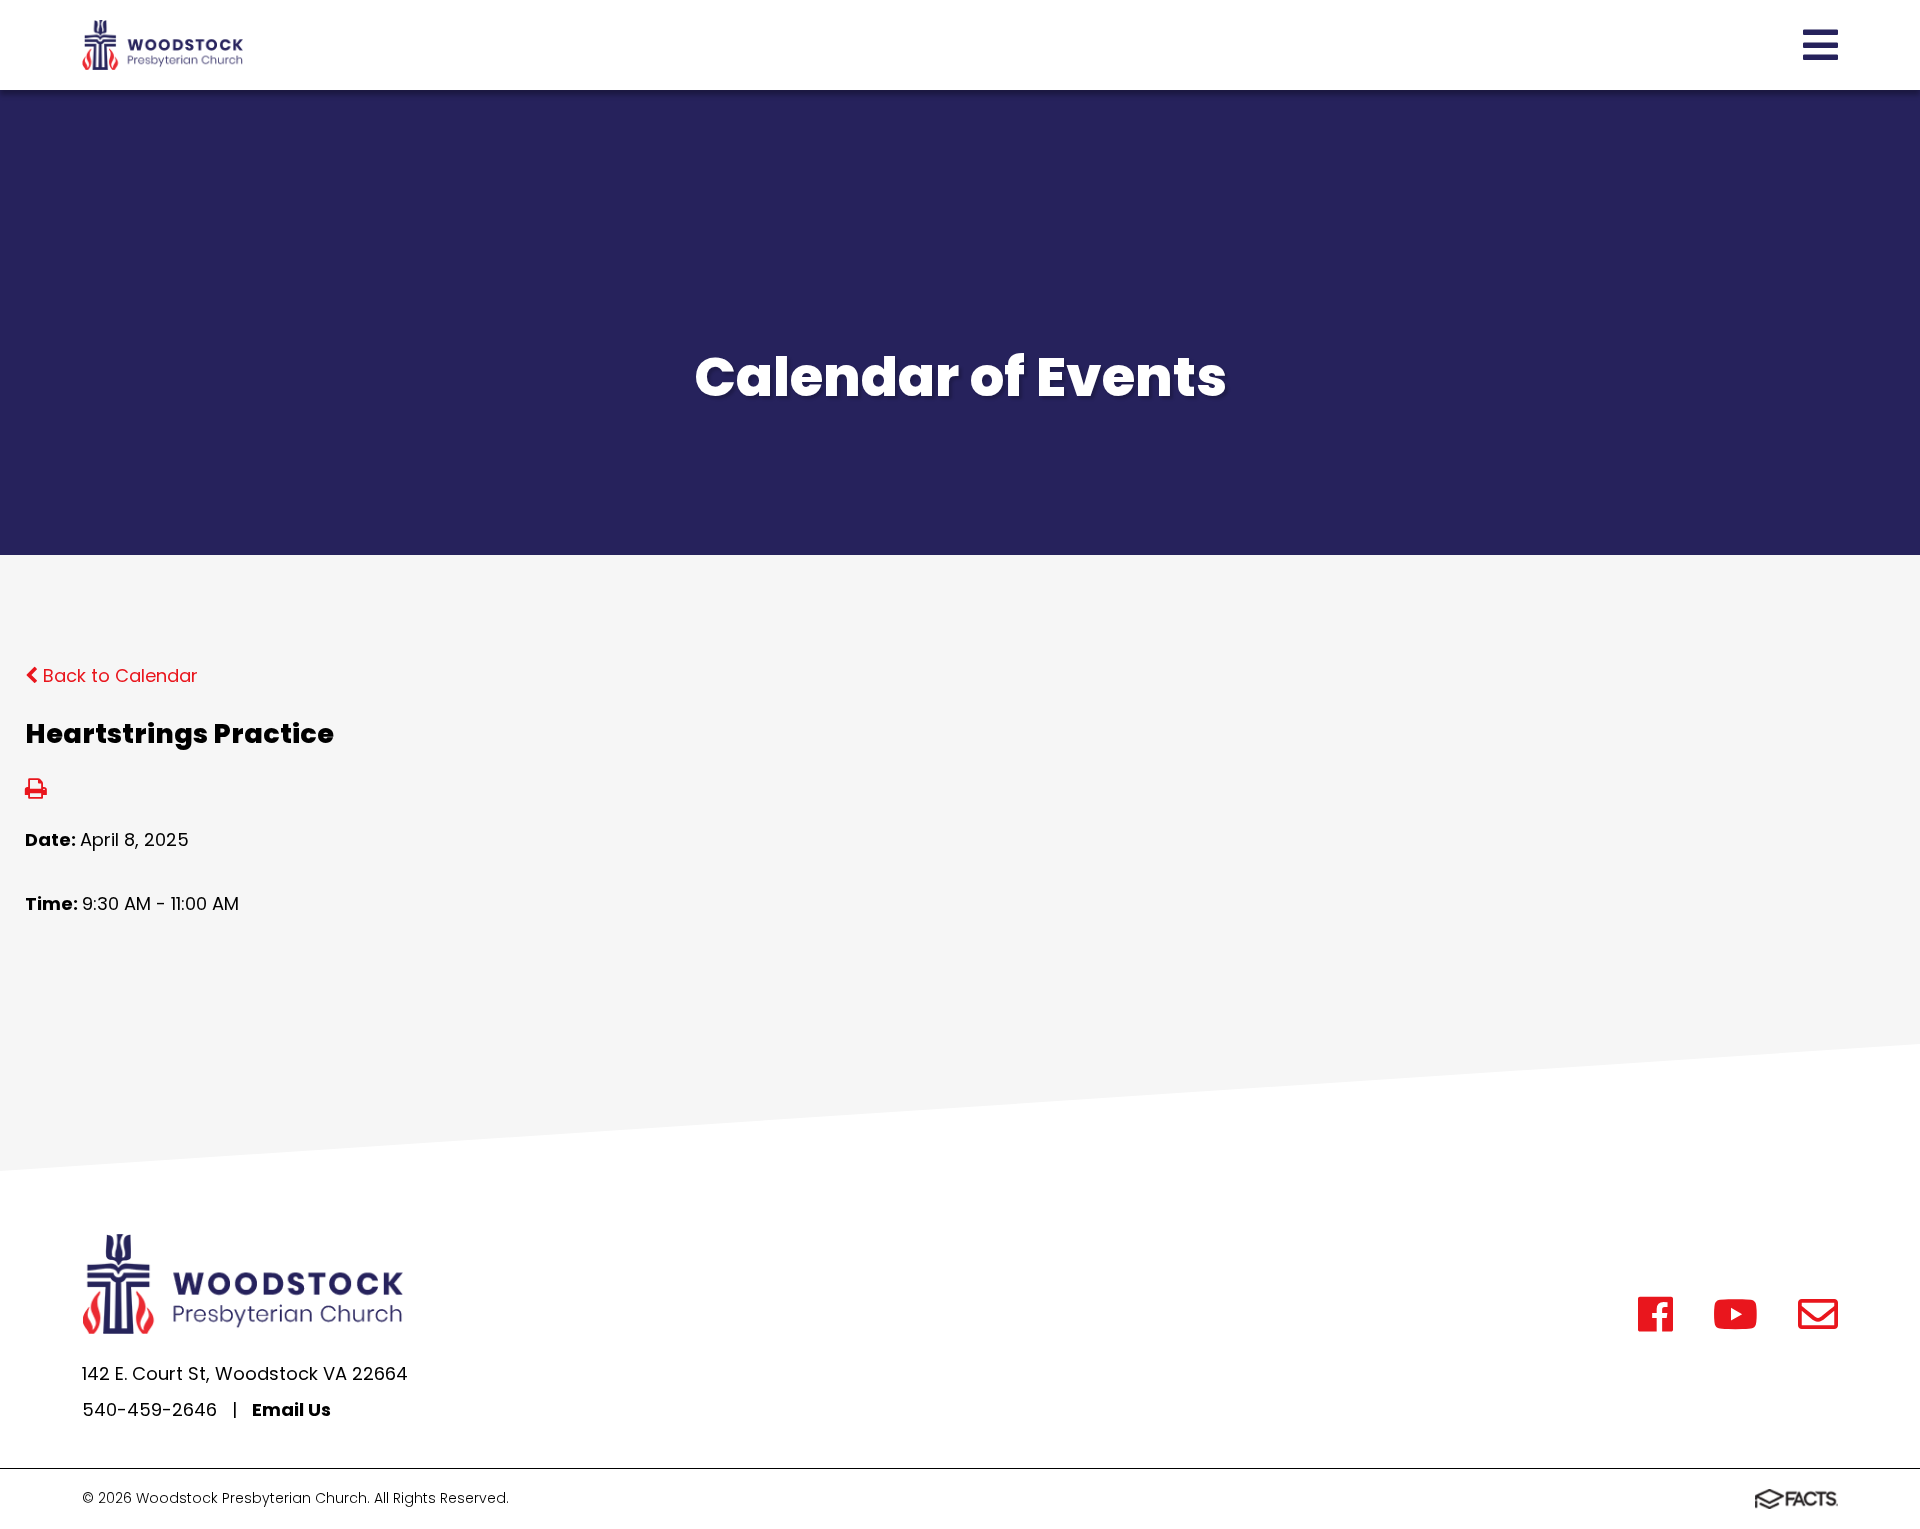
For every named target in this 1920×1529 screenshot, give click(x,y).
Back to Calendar (118, 675)
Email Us (291, 1409)
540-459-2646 (149, 1409)
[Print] (36, 790)
